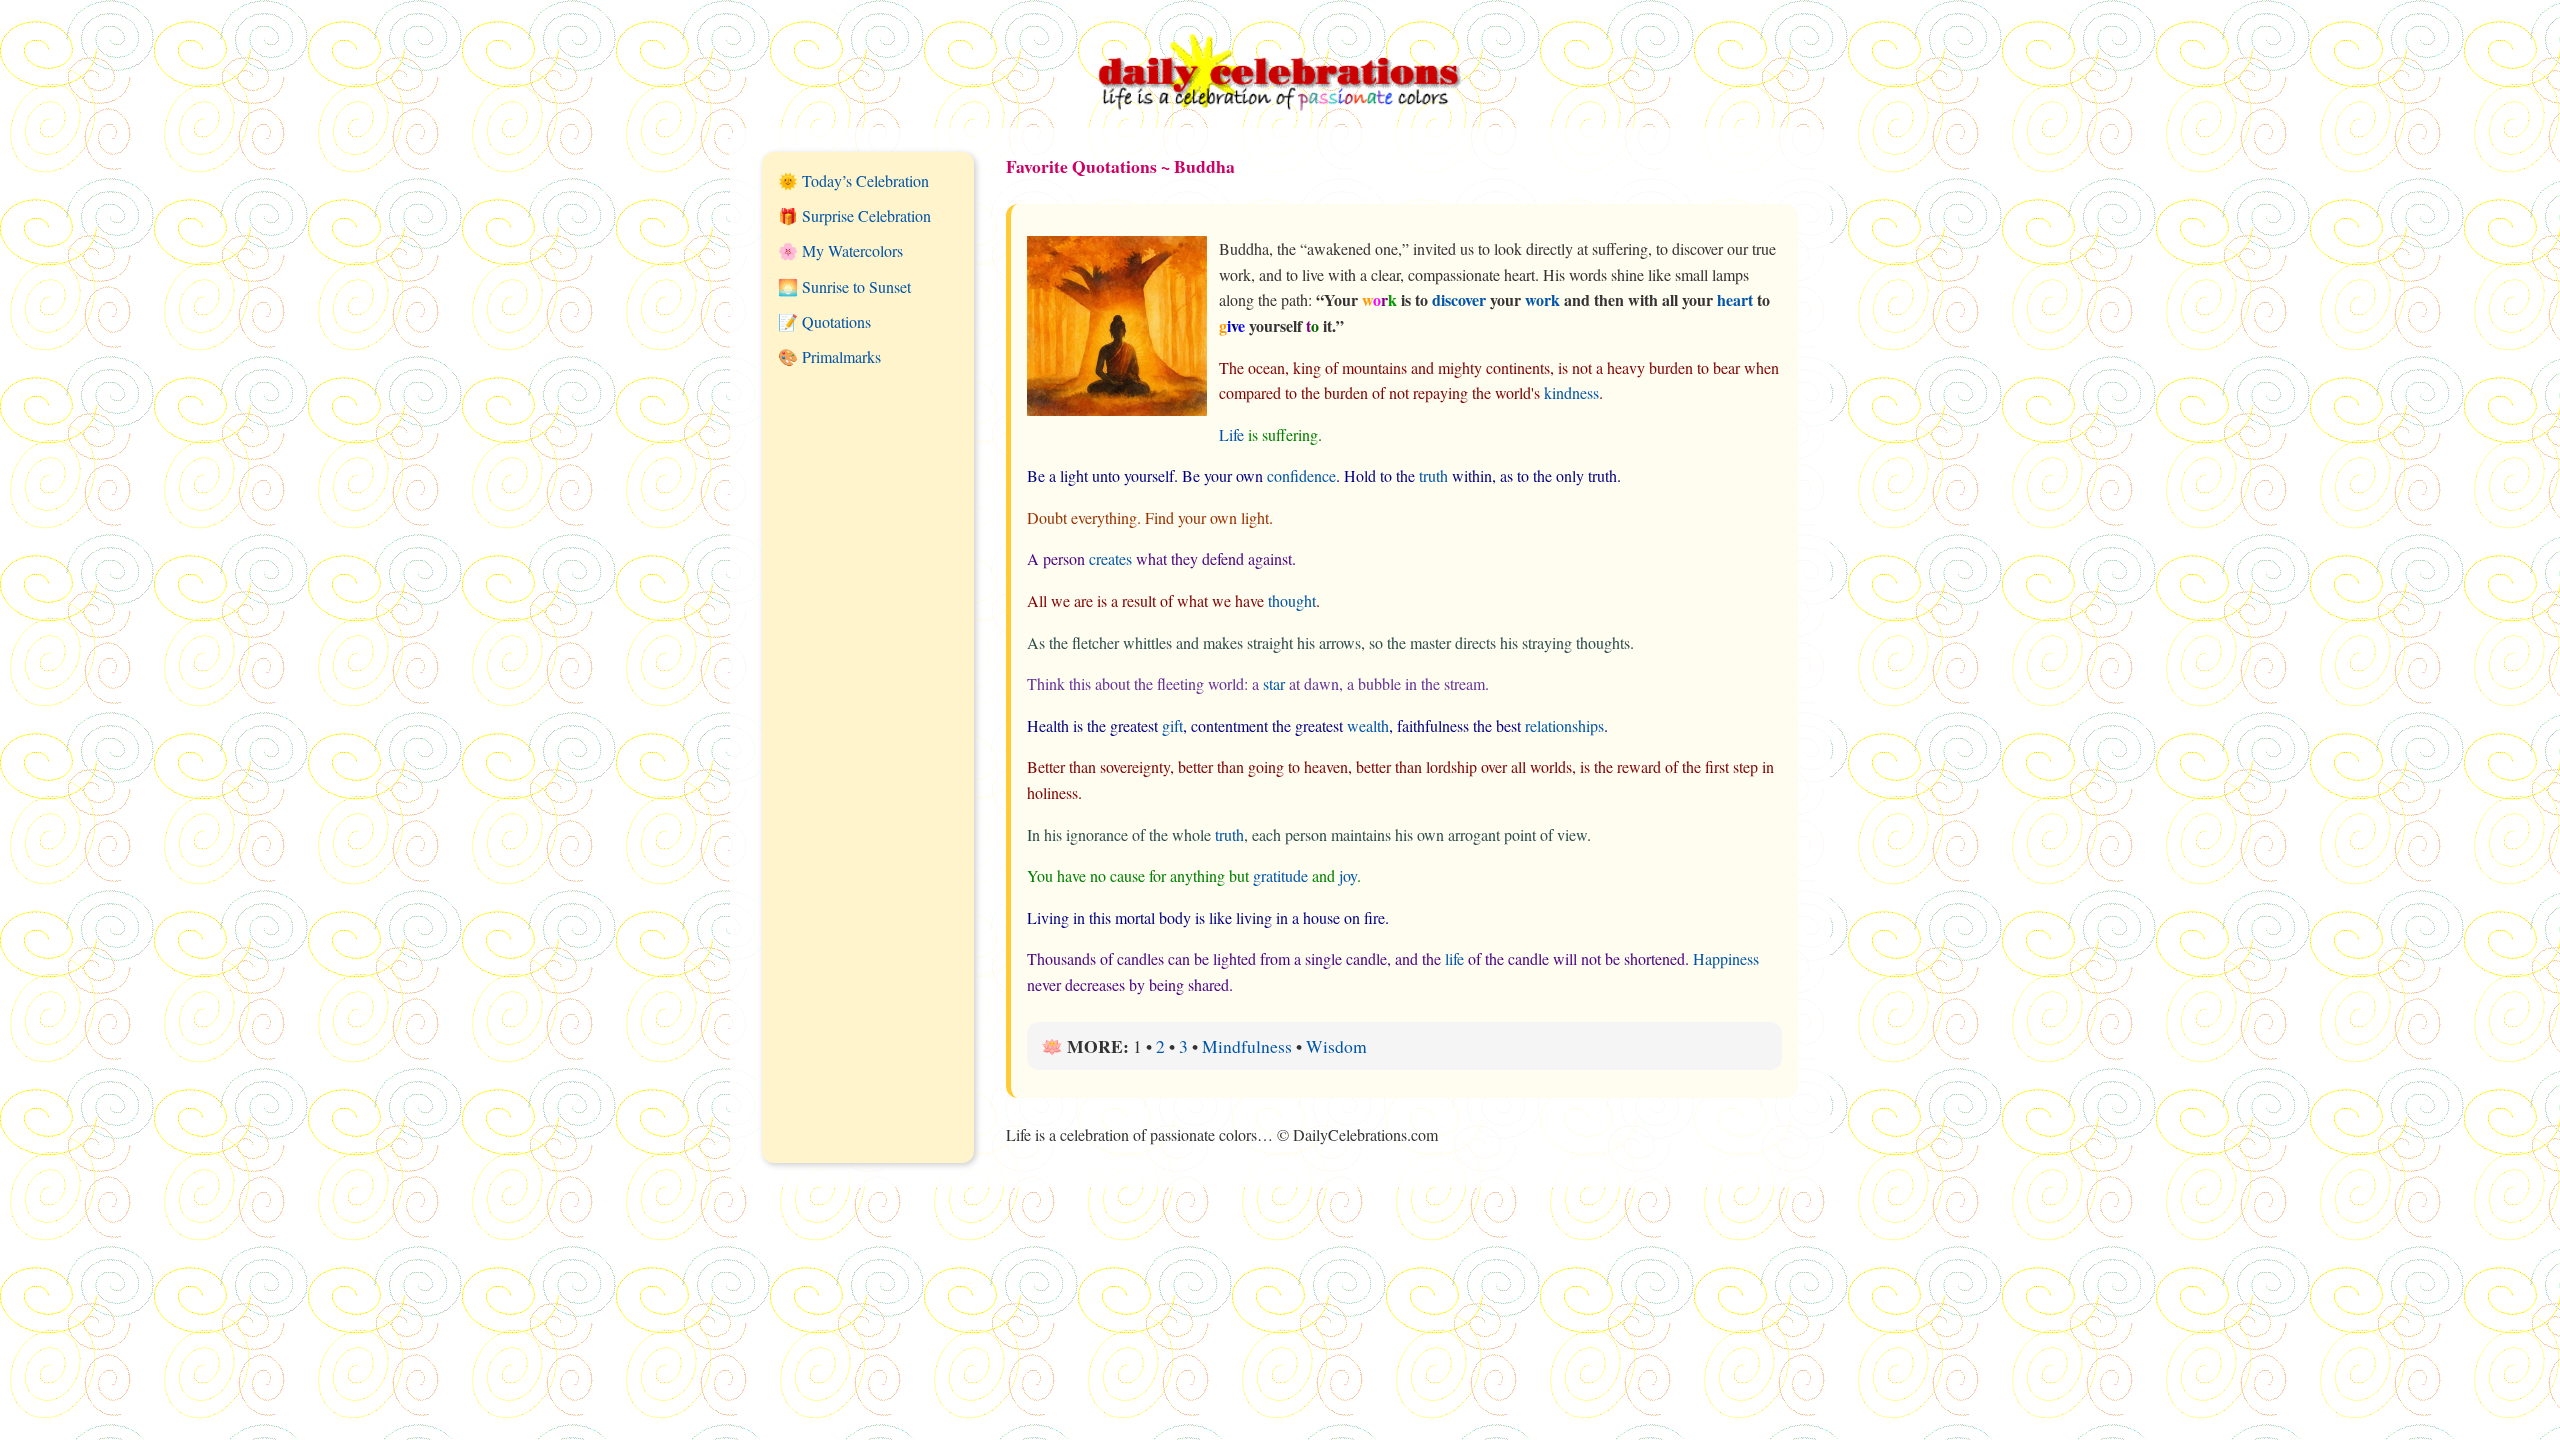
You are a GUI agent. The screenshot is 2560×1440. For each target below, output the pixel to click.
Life (1231, 434)
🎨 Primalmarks (829, 356)
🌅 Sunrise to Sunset (844, 286)
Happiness (1726, 958)
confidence (1301, 475)
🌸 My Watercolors (840, 250)
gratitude (1280, 875)
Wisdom (1336, 1046)
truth (1433, 475)
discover (1459, 299)
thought (1292, 600)
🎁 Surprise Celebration (854, 215)
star (1274, 683)
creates (1110, 558)
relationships (1564, 725)
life (1454, 958)
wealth (1368, 725)
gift (1172, 725)
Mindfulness (1247, 1046)
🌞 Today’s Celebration (853, 180)
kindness (1571, 392)
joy (1348, 875)
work (1542, 299)
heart (1735, 299)
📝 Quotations (824, 321)
